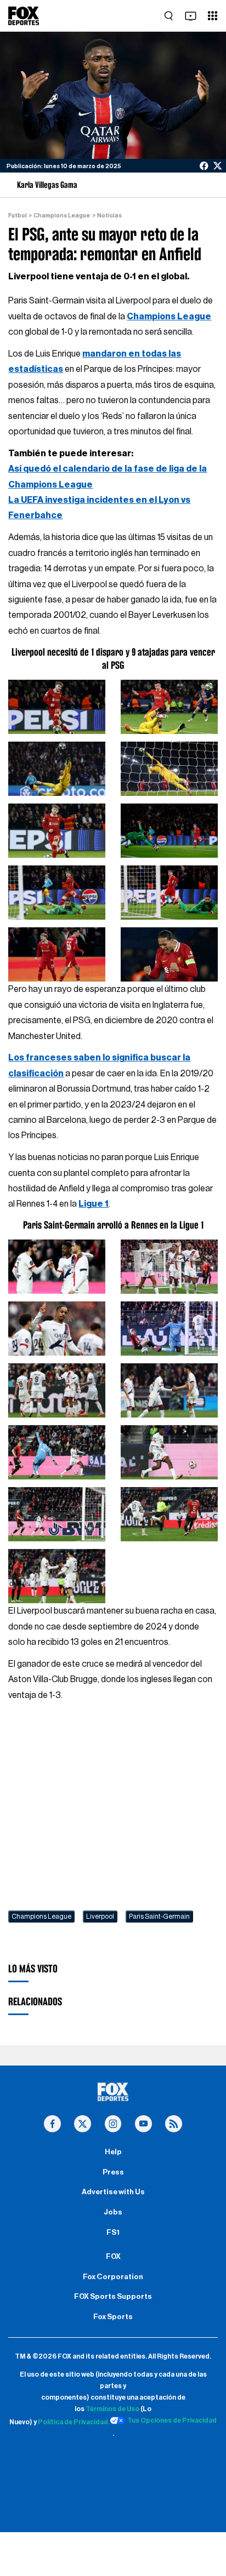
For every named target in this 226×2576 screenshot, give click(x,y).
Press (113, 2172)
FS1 (113, 2233)
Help (113, 2152)
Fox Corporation (113, 2277)
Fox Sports (113, 2317)
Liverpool (100, 1917)
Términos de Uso (112, 2409)
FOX (113, 2257)
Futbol (18, 216)
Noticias (109, 216)
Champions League (62, 216)
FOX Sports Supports (113, 2297)
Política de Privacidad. (74, 2422)
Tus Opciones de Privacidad (172, 2420)
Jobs (113, 2212)
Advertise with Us (113, 2192)
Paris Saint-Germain (159, 1917)
